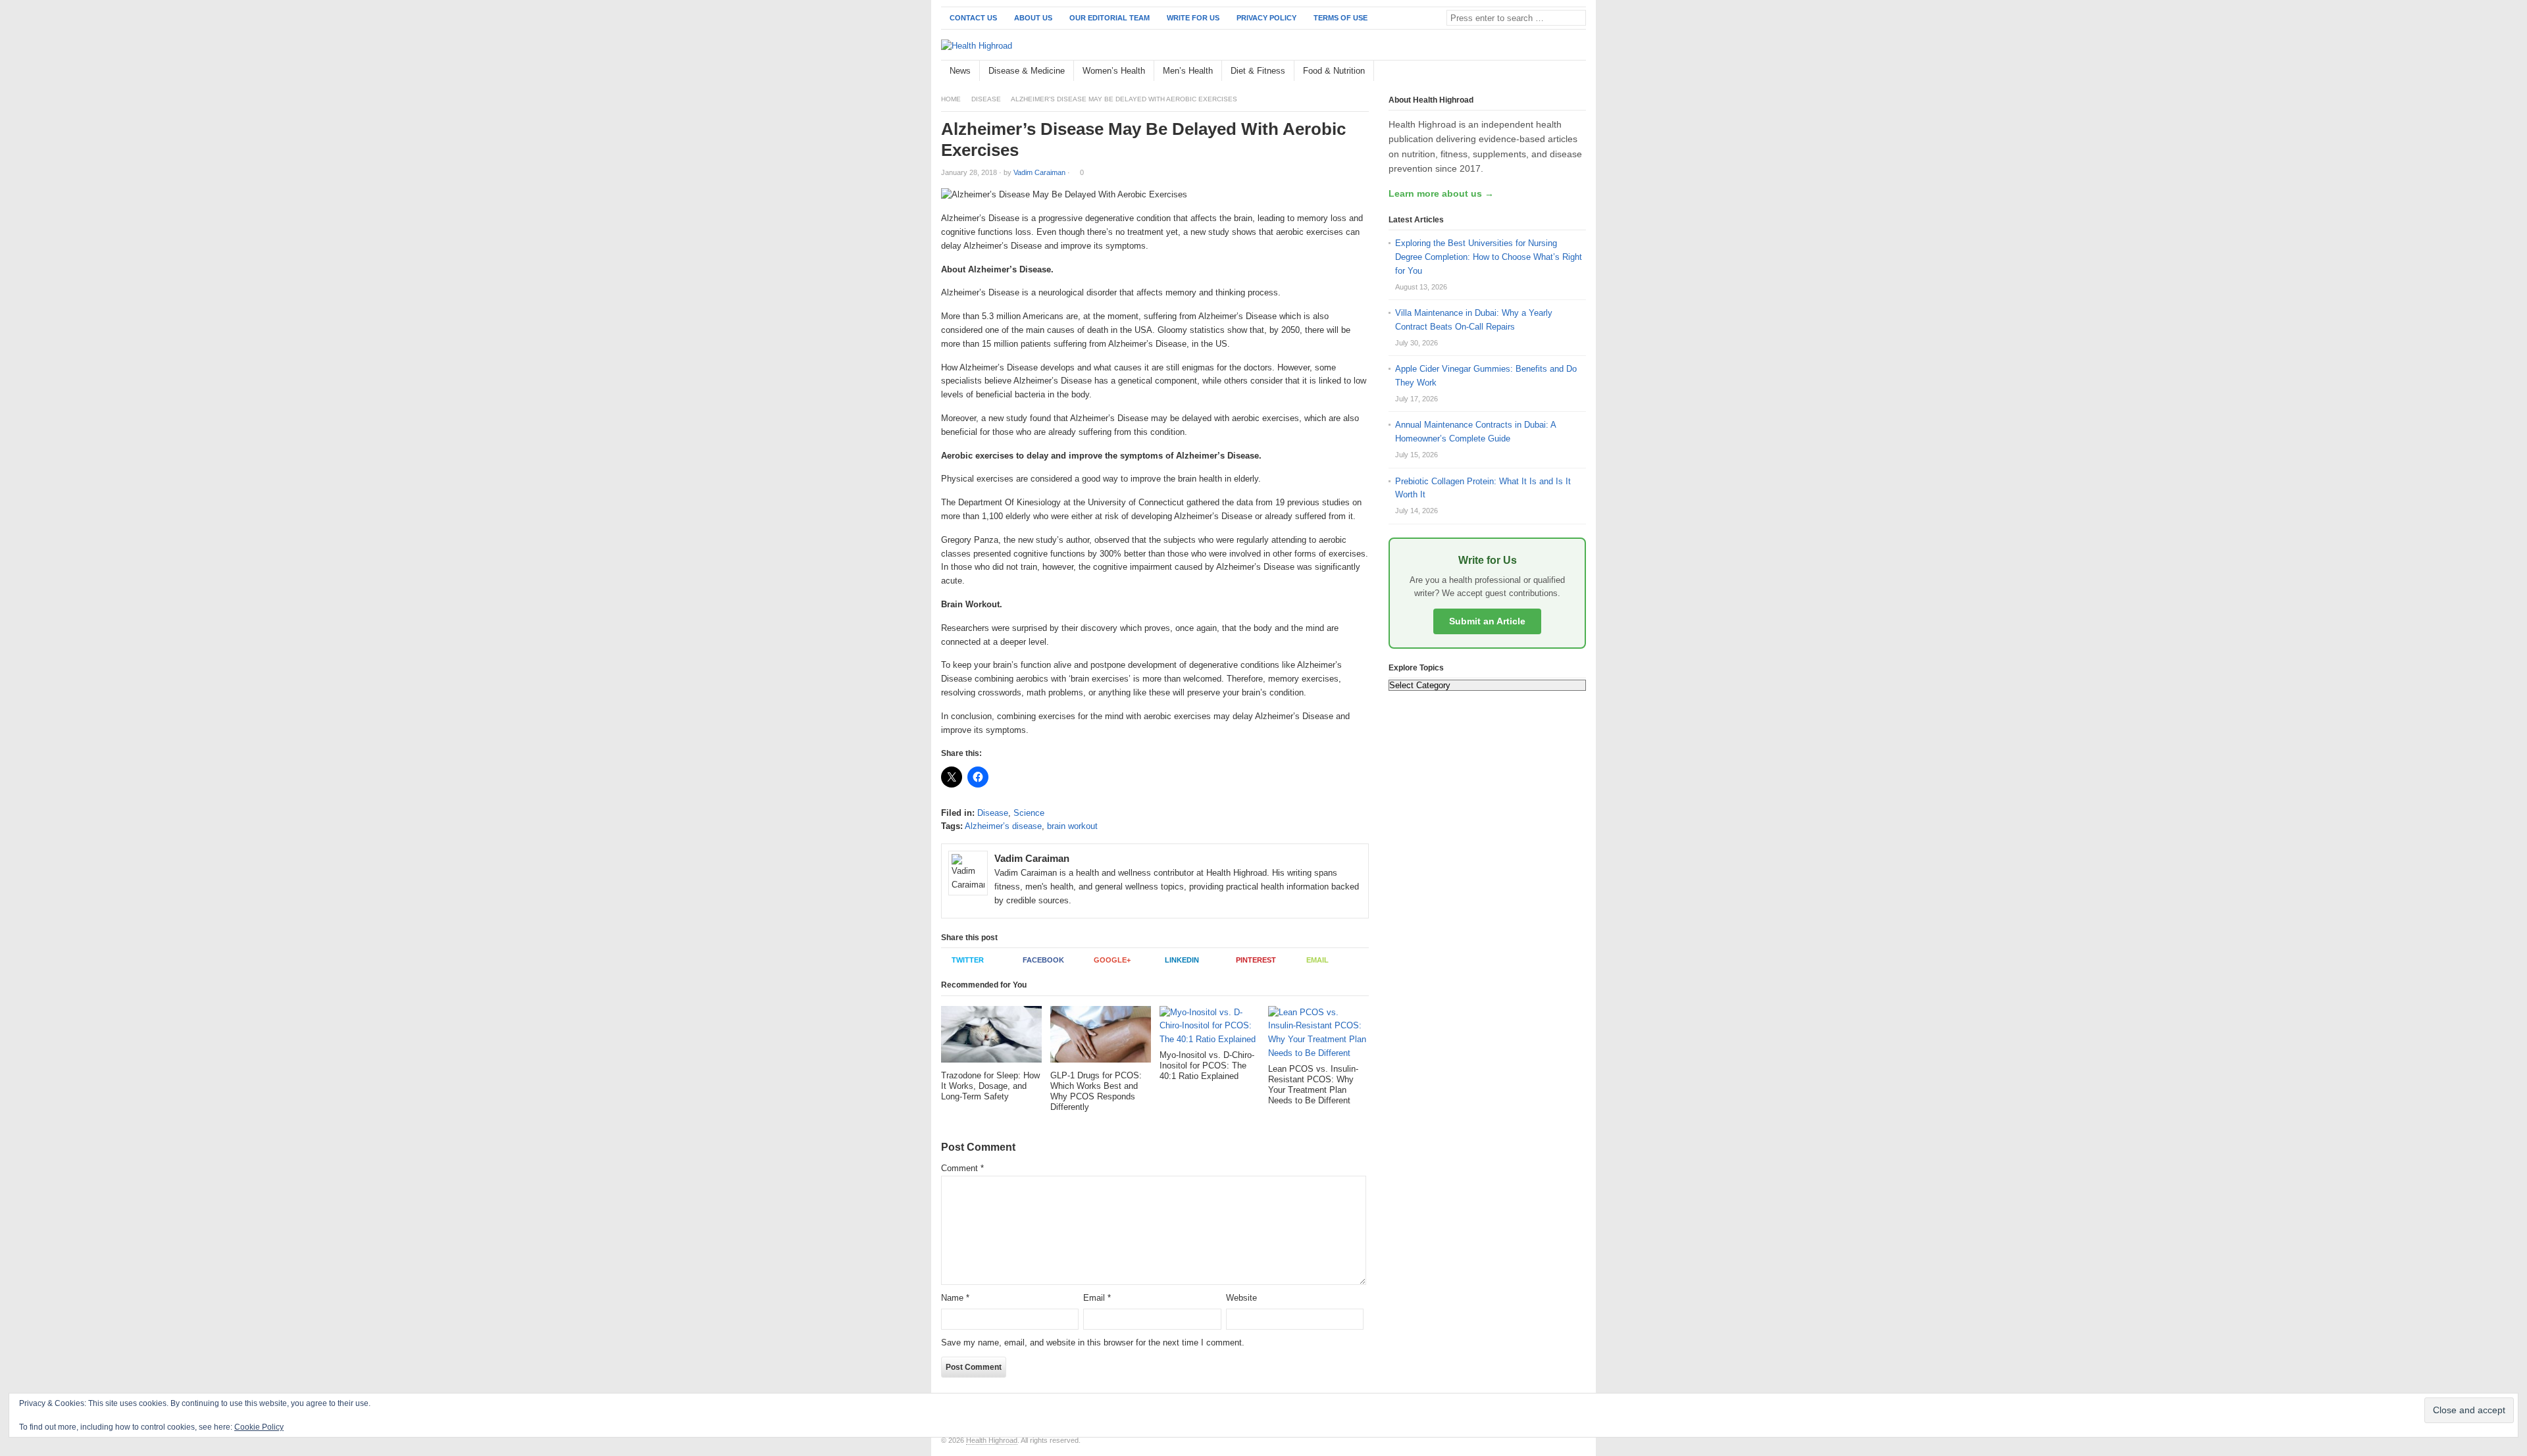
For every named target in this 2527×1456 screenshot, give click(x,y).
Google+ (1112, 960)
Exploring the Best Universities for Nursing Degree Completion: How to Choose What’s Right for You (1489, 257)
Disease (986, 99)
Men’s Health (1188, 71)
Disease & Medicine (1027, 71)
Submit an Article (1487, 621)
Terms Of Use (1340, 18)
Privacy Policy (1266, 18)
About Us (1033, 18)
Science (1029, 813)
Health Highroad (992, 1440)
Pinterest (1256, 960)
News (960, 71)
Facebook (1043, 960)
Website (1241, 1298)
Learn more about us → (1441, 193)
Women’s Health (1114, 71)
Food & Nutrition (1334, 71)
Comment (962, 1168)
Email (1317, 960)
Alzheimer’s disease (1003, 826)
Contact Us (973, 18)
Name (955, 1298)
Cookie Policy (259, 1427)
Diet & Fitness (1258, 71)
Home (951, 99)
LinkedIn (1182, 960)
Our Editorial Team (1110, 18)
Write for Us (1193, 18)
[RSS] (1579, 71)
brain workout (1072, 826)
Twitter (968, 960)
